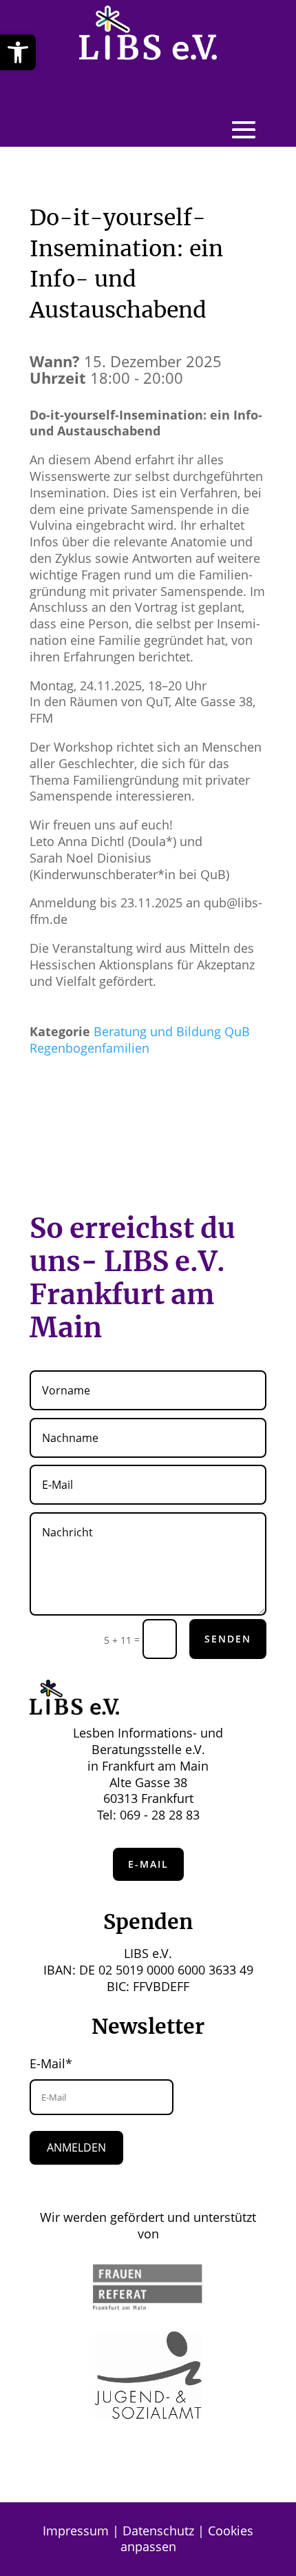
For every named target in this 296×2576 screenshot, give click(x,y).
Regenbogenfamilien (89, 1048)
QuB (237, 1031)
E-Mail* (51, 2063)
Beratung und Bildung (157, 1031)
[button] (18, 52)
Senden (228, 1639)
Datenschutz (158, 2531)
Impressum (76, 2531)
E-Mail (148, 1864)
